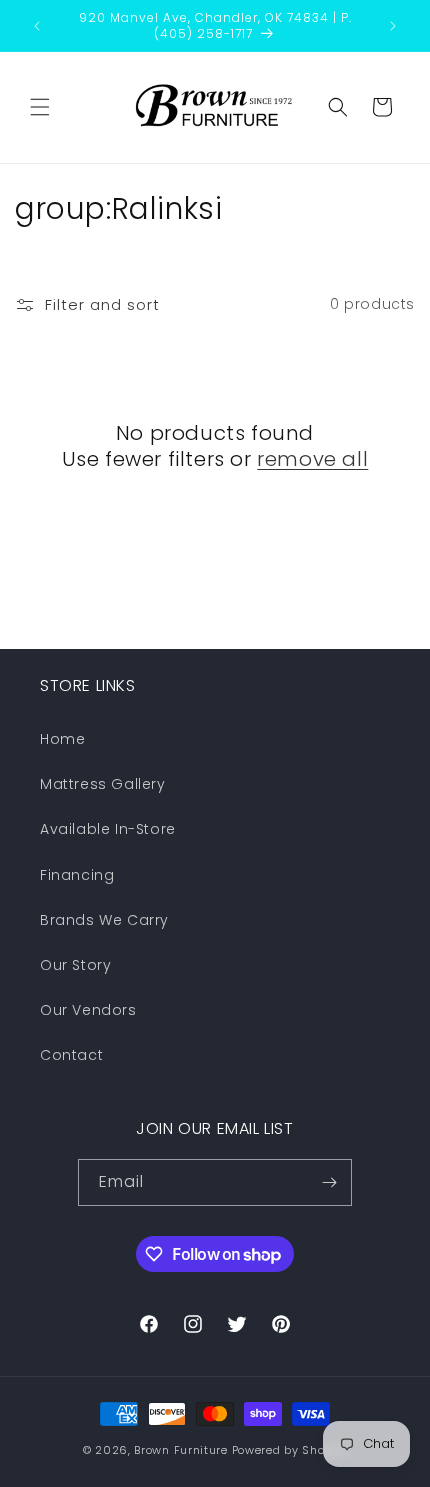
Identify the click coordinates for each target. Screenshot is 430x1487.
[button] (40, 107)
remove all (312, 459)
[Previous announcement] (37, 26)
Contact (71, 1055)
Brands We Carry (104, 920)
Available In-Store (108, 829)
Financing (77, 875)
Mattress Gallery (103, 784)
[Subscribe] (329, 1182)
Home (62, 739)
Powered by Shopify (290, 1450)
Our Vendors (88, 1010)
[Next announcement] (393, 26)
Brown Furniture (181, 1450)
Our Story (75, 965)
